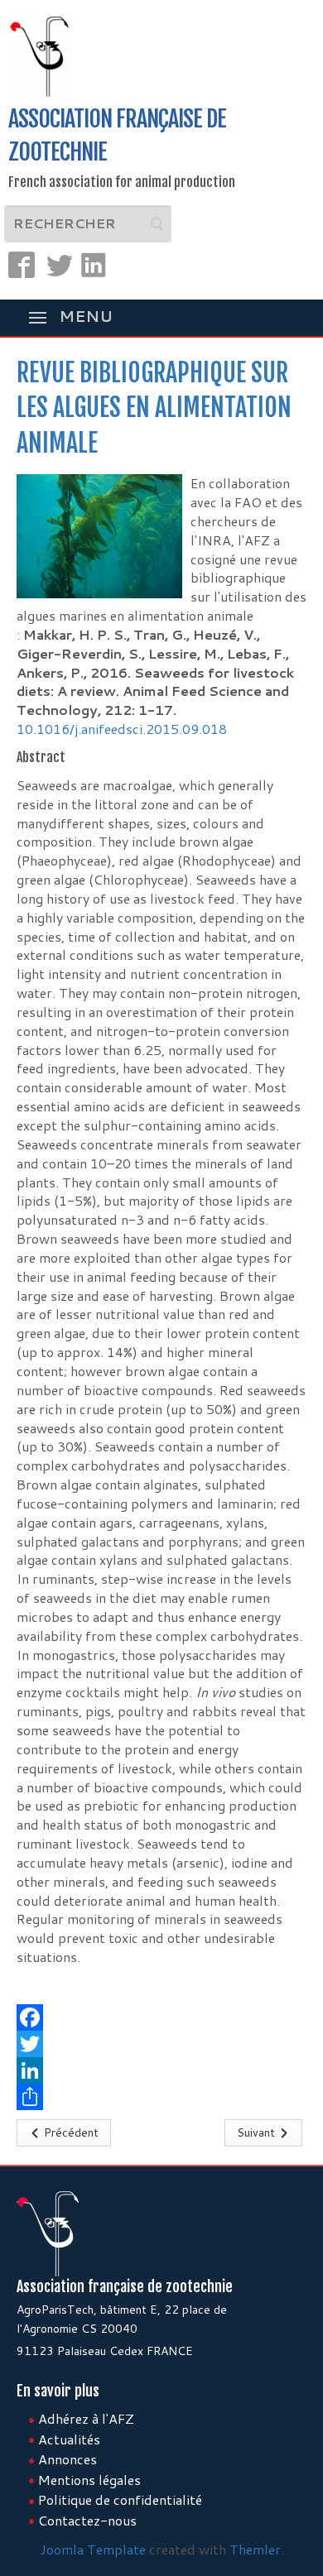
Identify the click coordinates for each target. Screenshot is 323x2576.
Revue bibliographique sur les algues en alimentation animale (154, 408)
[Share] (161, 2097)
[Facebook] (161, 2017)
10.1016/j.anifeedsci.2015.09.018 (122, 729)
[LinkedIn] (161, 2070)
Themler (255, 2549)
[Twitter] (161, 2044)
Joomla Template (93, 2549)
